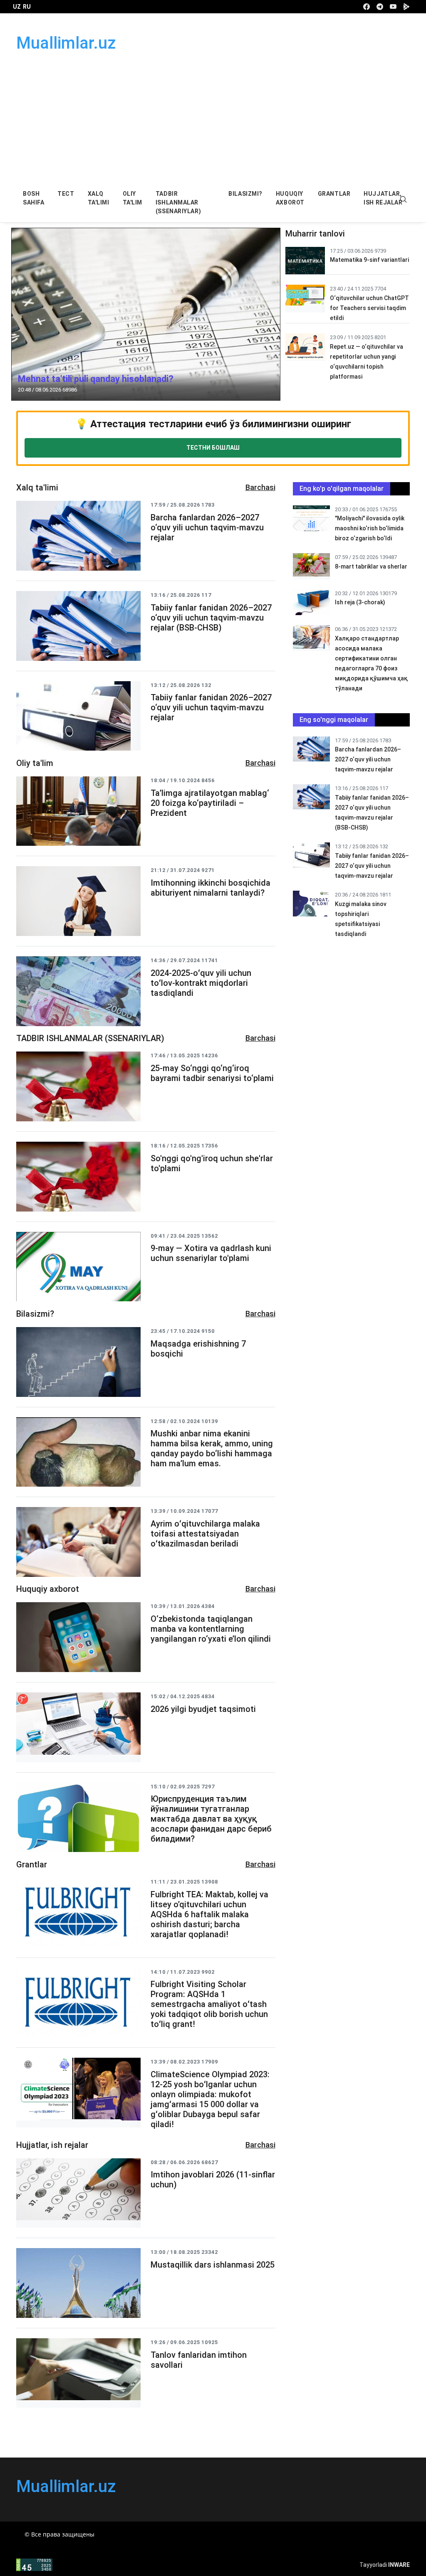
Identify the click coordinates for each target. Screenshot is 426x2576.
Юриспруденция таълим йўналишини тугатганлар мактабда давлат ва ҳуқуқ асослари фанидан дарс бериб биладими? (211, 1819)
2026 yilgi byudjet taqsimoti (203, 1709)
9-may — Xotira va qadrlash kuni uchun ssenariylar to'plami (211, 1253)
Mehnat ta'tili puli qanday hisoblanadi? (96, 379)
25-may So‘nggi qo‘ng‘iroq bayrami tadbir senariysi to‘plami (212, 1073)
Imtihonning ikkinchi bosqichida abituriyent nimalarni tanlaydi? (211, 888)
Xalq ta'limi (99, 198)
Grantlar (334, 194)
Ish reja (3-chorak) (360, 602)
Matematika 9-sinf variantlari (369, 260)
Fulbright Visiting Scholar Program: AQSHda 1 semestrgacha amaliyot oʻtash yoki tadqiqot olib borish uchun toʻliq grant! (209, 2004)
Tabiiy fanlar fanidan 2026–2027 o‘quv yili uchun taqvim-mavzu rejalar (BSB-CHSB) (211, 618)
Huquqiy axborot (290, 198)
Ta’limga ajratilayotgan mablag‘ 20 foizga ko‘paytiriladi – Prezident (210, 803)
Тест (66, 194)
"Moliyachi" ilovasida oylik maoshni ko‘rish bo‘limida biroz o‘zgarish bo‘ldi (370, 528)
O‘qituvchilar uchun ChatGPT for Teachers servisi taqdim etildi (369, 308)
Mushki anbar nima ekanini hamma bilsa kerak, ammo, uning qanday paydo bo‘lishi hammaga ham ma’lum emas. (212, 1448)
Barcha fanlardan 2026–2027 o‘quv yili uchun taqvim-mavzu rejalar (207, 527)
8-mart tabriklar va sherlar (371, 566)
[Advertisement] (213, 121)
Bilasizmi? (245, 194)
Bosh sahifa (33, 198)
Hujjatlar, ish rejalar (383, 198)
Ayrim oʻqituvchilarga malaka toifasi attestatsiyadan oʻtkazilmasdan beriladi (205, 1534)
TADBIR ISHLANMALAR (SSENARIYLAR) (178, 202)
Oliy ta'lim (133, 198)
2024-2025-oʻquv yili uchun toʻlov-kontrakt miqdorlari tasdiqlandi (201, 983)
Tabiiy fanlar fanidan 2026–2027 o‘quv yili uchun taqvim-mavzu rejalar (211, 707)
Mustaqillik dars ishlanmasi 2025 (213, 2265)
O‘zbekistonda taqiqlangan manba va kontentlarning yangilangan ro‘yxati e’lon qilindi (211, 1629)
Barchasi (260, 487)
